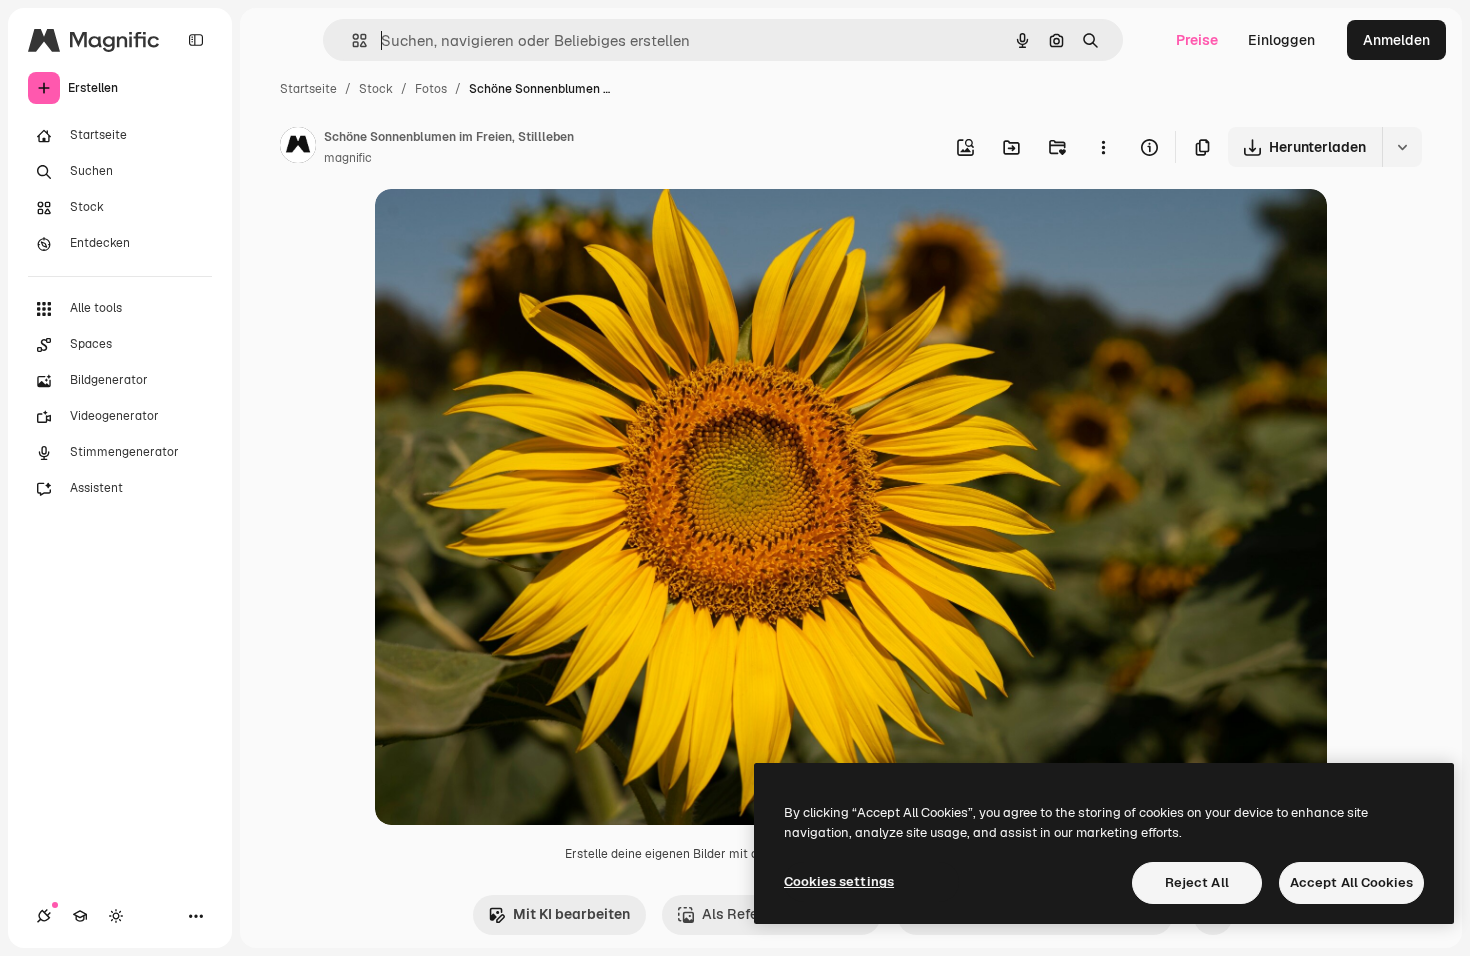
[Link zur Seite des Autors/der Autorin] (298, 148)
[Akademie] (80, 916)
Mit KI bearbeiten (571, 914)
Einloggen (1281, 40)
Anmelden (1396, 40)
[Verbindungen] (44, 916)
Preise (1197, 40)
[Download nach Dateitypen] (1402, 147)
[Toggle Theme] (116, 916)
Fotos (431, 89)
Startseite (308, 89)
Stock (376, 89)
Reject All (1197, 882)
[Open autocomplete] (351, 40)
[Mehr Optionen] (1103, 147)
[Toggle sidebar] (196, 40)
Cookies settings (839, 881)
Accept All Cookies (1351, 882)
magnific (348, 158)
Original (503, 227)
